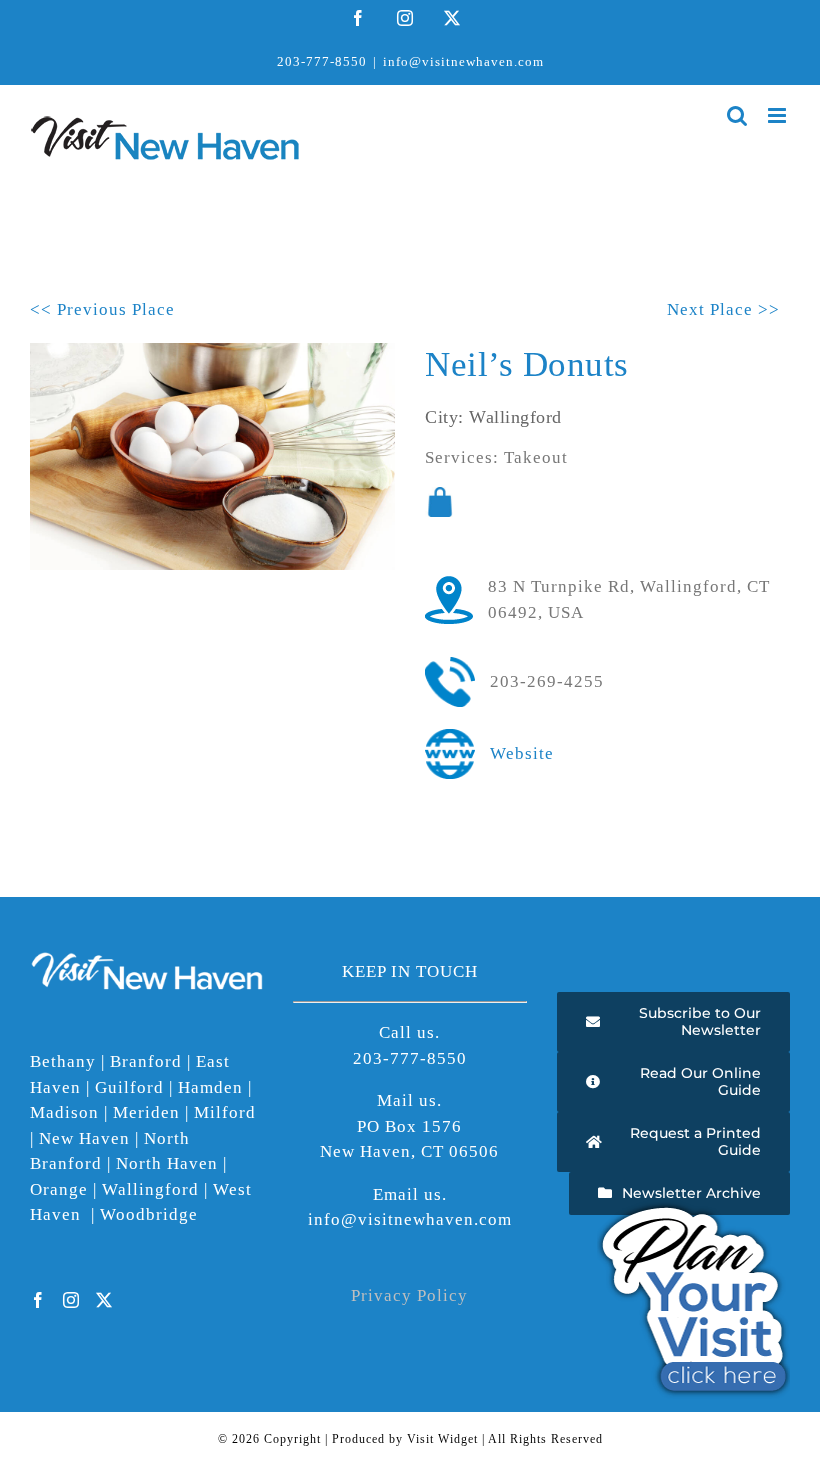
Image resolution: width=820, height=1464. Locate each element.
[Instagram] (71, 1300)
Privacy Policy (409, 1295)
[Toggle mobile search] (737, 115)
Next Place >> (723, 309)
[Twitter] (104, 1300)
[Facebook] (38, 1300)
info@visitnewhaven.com (463, 61)
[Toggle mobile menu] (779, 115)
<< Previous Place (102, 309)
